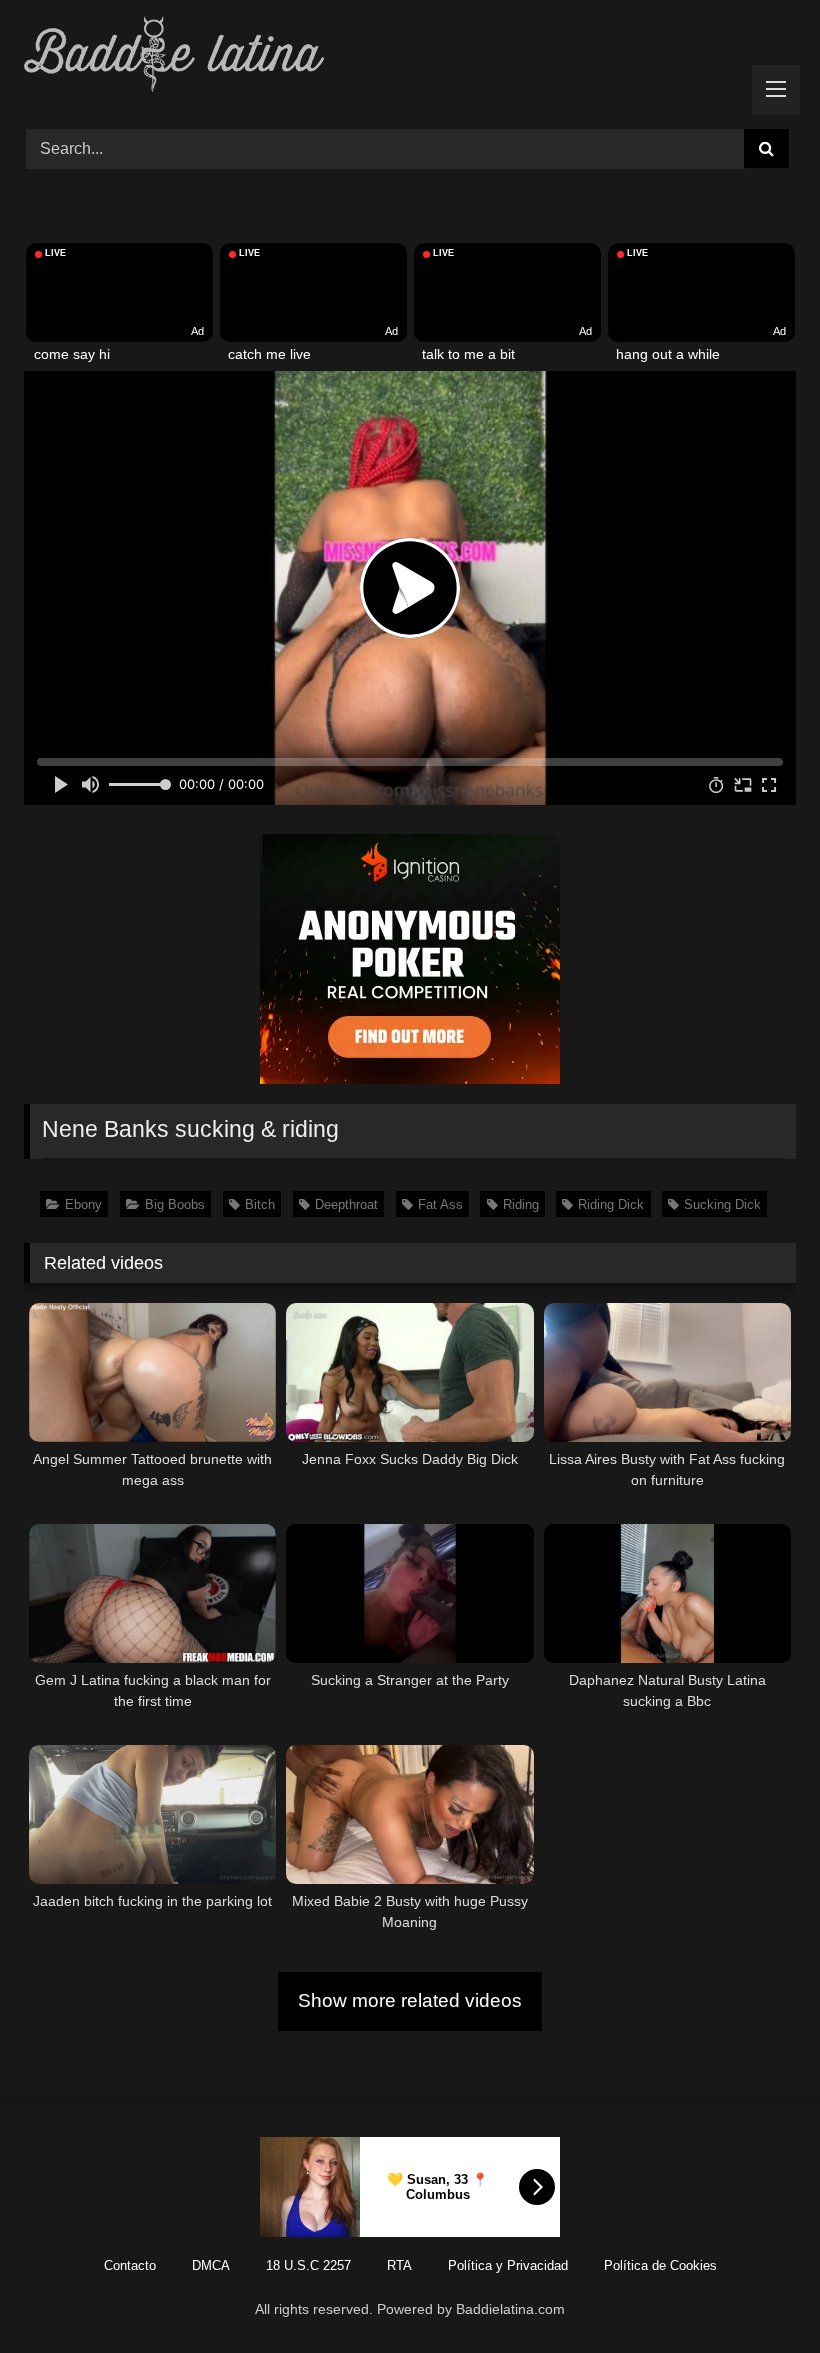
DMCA (211, 2265)
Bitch (260, 1204)
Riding (521, 1204)
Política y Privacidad (508, 2265)
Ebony (83, 1204)
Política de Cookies (660, 2265)
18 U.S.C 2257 (308, 2265)
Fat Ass (440, 1204)
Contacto (130, 2265)
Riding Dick (611, 1204)
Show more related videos (410, 2000)
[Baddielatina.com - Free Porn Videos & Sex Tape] (410, 57)
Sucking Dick (722, 1204)
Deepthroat (346, 1204)
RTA (399, 2265)
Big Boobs (175, 1204)
